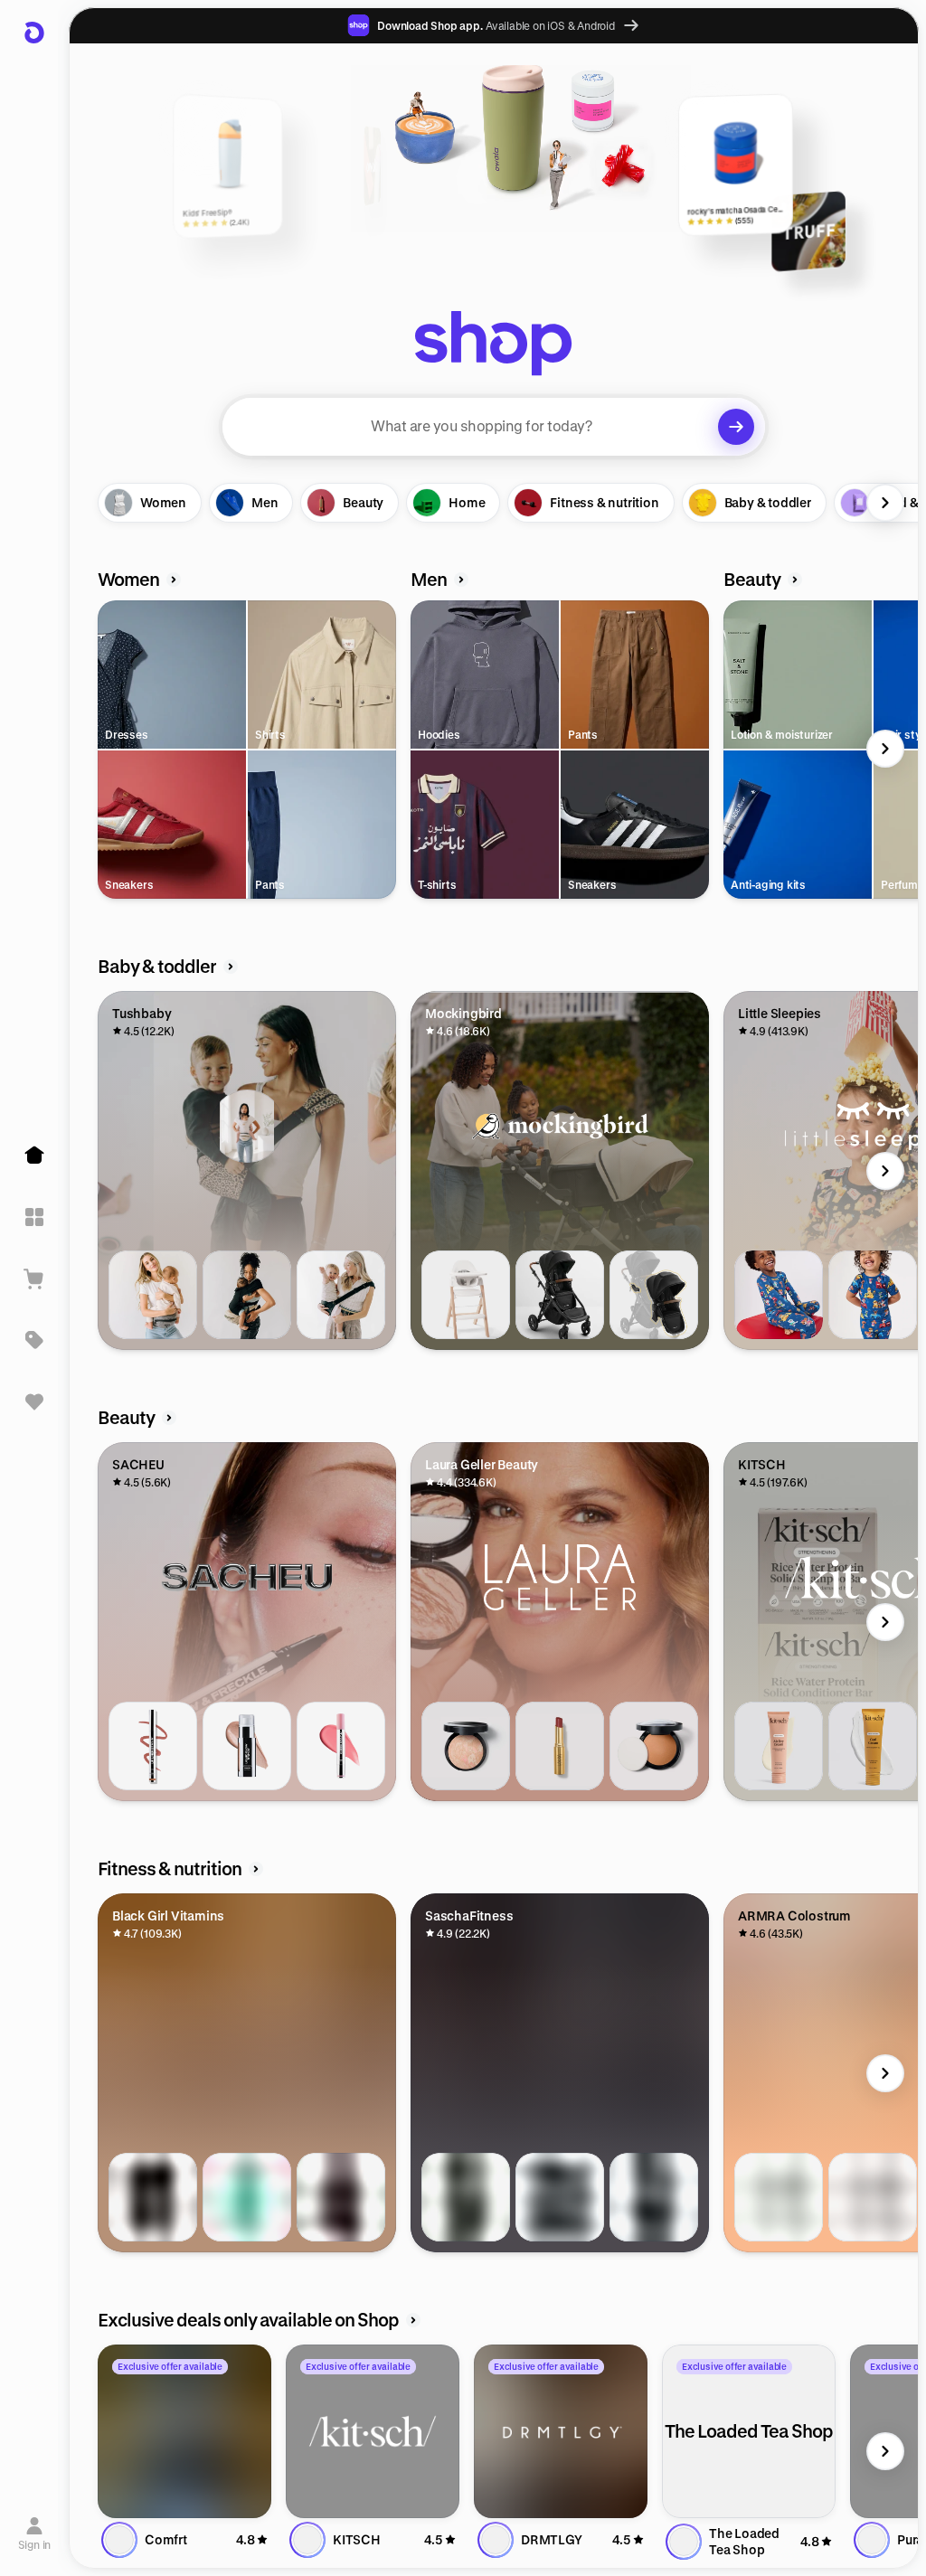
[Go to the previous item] (102, 503)
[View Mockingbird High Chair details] (466, 1295)
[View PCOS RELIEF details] (247, 2197)
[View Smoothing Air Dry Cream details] (779, 1746)
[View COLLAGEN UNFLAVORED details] (560, 2197)
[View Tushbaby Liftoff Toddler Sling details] (341, 1295)
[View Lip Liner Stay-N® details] (153, 1746)
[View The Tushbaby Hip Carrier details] (153, 1295)
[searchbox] (494, 427)
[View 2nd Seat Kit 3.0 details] (654, 1295)
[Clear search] (736, 427)
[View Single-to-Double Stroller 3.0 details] (560, 1295)
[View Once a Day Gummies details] (341, 2197)
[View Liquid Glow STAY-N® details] (247, 1746)
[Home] (34, 1156)
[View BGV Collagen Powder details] (153, 2197)
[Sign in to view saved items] (34, 1401)
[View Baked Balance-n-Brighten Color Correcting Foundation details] (466, 1746)
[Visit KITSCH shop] (373, 2431)
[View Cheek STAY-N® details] (341, 1746)
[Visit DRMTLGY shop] (561, 2431)
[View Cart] (34, 1279)
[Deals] (34, 1340)
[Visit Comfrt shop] (184, 2431)
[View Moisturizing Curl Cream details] (873, 1746)
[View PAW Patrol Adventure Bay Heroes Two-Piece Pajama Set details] (779, 1295)
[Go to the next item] (885, 503)
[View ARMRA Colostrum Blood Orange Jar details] (873, 2197)
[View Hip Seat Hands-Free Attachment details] (247, 1295)
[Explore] (34, 1217)
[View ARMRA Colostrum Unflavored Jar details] (779, 2197)
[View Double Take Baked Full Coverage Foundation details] (654, 1746)
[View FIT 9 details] (466, 2197)
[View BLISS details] (654, 2197)
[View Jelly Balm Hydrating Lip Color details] (560, 1746)
